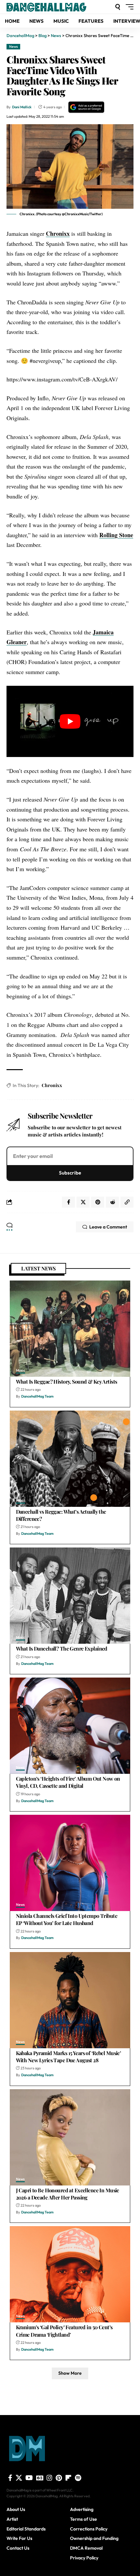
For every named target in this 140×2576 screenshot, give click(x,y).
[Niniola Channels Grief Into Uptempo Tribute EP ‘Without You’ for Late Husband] (70, 1863)
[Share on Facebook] (68, 1202)
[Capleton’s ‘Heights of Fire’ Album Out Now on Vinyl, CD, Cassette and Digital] (70, 1726)
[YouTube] (29, 2478)
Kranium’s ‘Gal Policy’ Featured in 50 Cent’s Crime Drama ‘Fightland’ (64, 2331)
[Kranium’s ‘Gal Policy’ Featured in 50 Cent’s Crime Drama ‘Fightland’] (70, 2274)
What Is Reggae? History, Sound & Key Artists (67, 1381)
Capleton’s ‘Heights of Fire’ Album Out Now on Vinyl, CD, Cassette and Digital (68, 1782)
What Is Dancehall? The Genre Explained (62, 1648)
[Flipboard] (68, 2478)
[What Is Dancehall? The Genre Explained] (70, 1596)
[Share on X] (83, 1202)
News (14, 46)
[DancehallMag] (55, 7)
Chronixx (58, 233)
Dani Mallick (22, 107)
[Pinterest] (59, 2478)
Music (21, 1371)
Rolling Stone (116, 535)
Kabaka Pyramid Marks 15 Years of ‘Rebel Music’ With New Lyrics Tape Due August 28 (69, 2057)
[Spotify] (78, 2478)
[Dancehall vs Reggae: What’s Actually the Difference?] (70, 1459)
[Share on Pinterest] (98, 1202)
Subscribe (70, 1173)
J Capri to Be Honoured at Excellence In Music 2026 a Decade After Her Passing (68, 2194)
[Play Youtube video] (70, 721)
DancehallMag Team (37, 1396)
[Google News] (40, 2478)
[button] (118, 7)
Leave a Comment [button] (108, 1227)
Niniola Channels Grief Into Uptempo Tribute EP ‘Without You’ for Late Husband (67, 1919)
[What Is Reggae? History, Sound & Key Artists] (70, 1329)
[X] (19, 2478)
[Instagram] (49, 2478)
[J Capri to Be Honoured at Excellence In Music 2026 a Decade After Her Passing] (70, 2137)
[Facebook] (10, 2478)
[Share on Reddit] (112, 1202)
